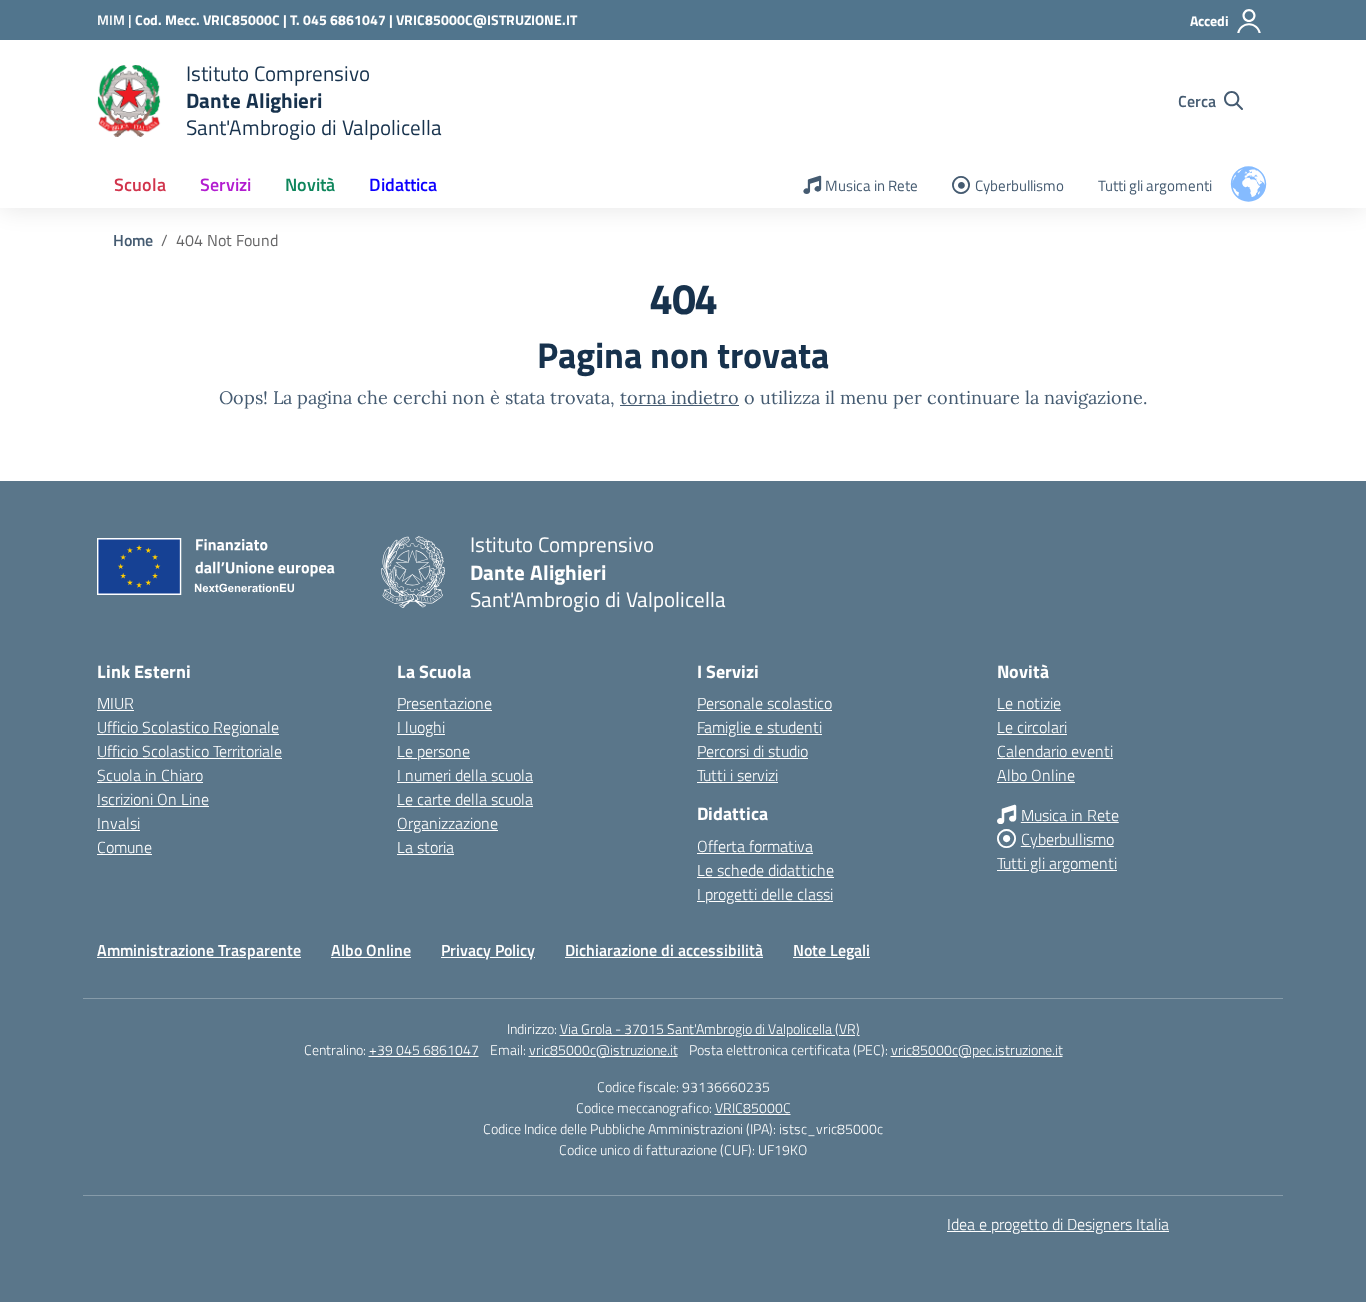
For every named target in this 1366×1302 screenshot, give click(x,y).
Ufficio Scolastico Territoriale (189, 751)
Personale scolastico (764, 703)
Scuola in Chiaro (150, 775)
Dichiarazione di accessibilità (664, 950)
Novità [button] (310, 184)
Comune (124, 847)
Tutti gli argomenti (1155, 185)
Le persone (433, 751)
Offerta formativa (755, 846)
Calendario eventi (1055, 751)
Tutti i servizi (737, 775)
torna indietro (679, 397)
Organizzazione (447, 823)
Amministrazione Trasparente (199, 950)
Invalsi (118, 823)
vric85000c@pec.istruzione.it (977, 1049)
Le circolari (1032, 727)
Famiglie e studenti (759, 727)
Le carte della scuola (465, 799)
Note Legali (831, 950)
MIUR (115, 703)
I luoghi (421, 727)
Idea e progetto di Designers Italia (1058, 1224)
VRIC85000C (753, 1107)
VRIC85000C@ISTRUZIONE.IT (486, 19)
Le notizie (1029, 703)
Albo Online (1036, 775)
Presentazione (444, 703)
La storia (425, 847)
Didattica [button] (403, 184)
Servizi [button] (225, 184)
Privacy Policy (488, 950)
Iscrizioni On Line (153, 799)
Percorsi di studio (752, 751)
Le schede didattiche (765, 870)
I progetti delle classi (765, 894)
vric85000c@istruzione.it (603, 1049)
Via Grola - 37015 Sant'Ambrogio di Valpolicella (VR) (710, 1028)
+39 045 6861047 (424, 1049)
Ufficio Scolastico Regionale (188, 727)
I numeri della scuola (465, 775)
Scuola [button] (140, 184)
